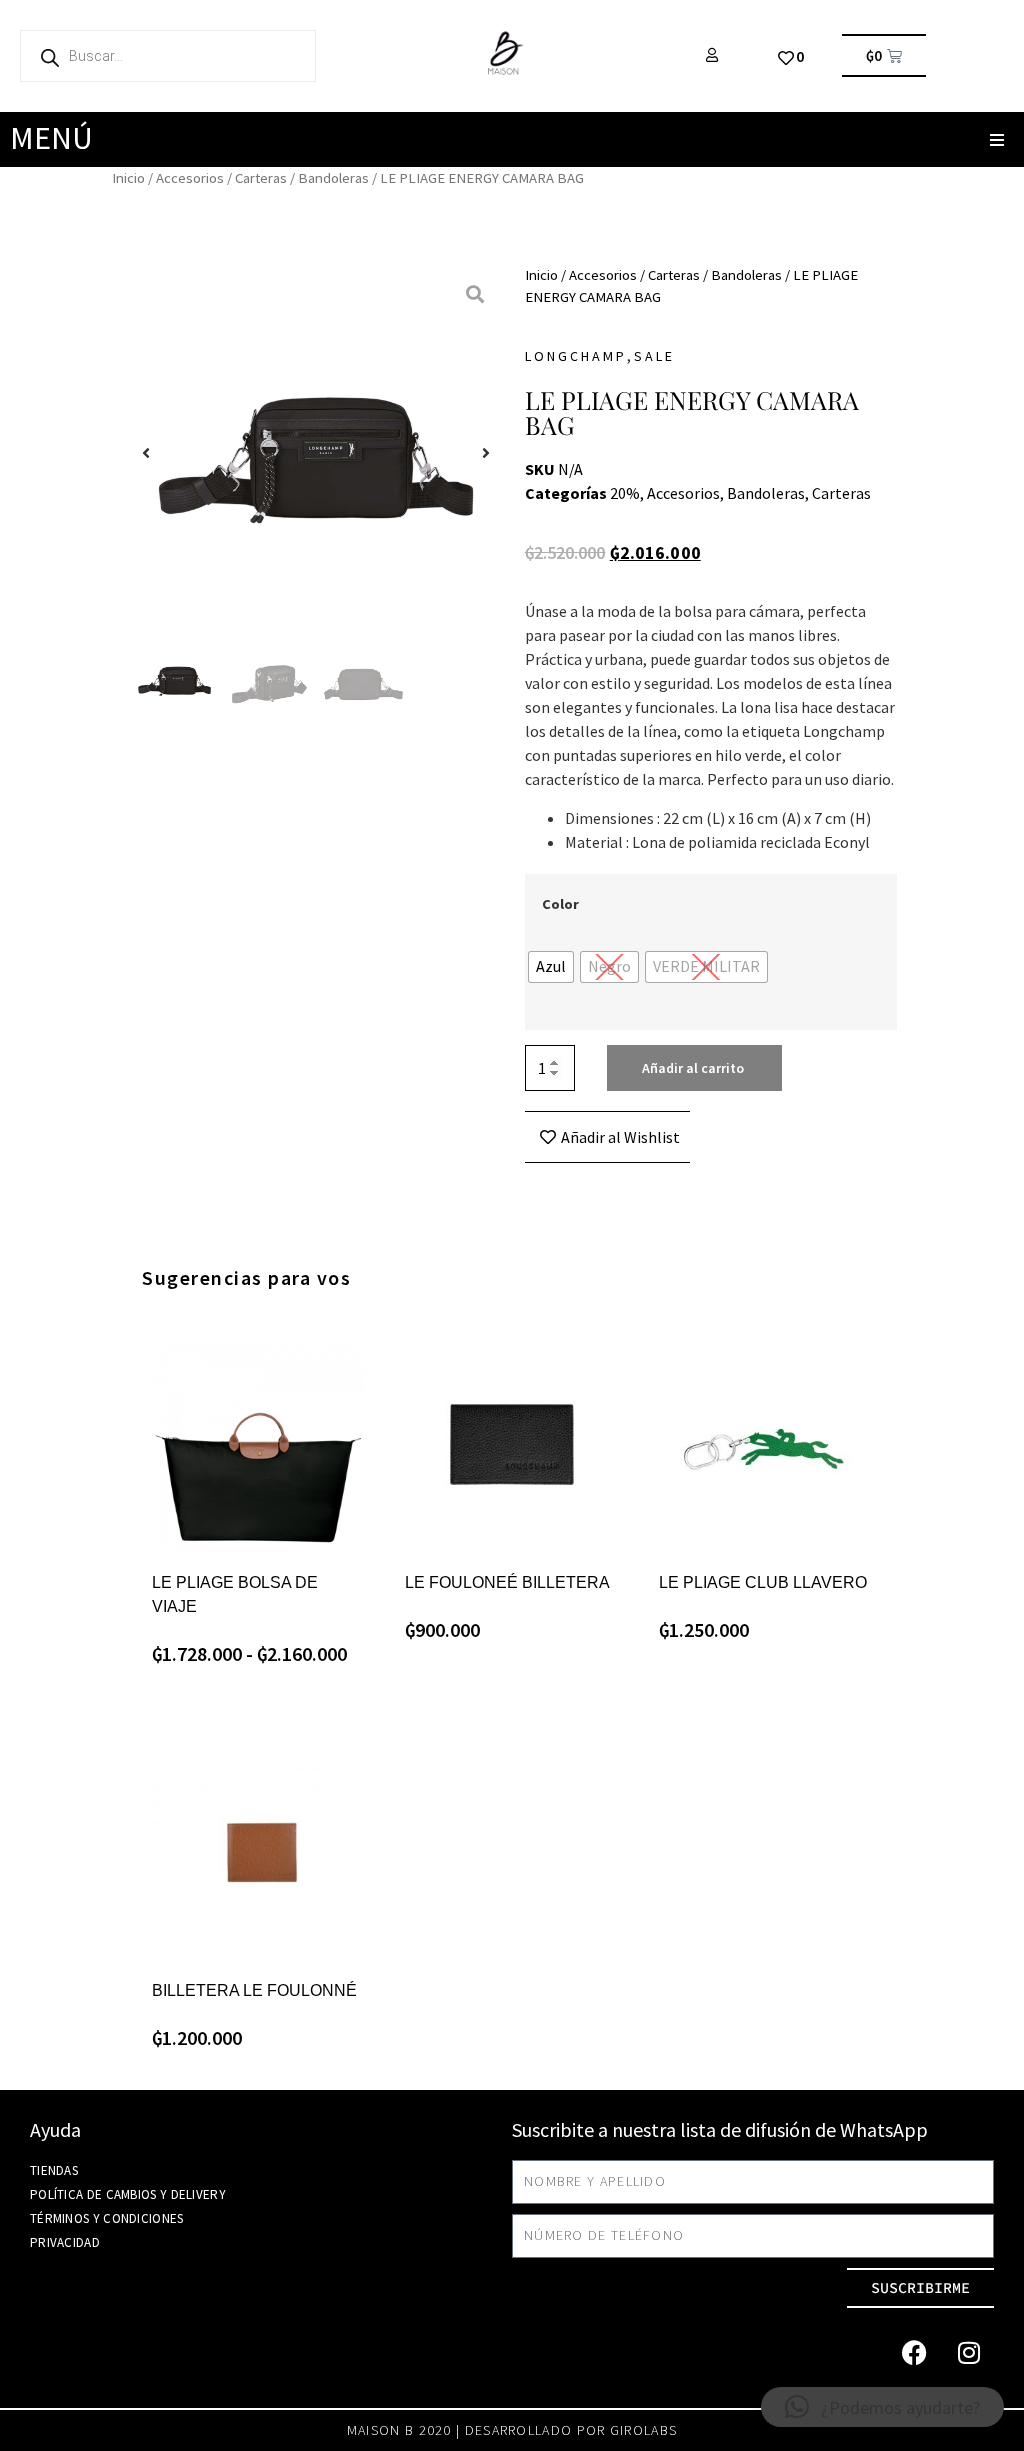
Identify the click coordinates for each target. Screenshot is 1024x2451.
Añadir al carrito (693, 1068)
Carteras (261, 178)
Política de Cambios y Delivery (128, 2194)
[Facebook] (914, 2353)
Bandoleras (333, 178)
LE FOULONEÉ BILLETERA (507, 1582)
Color (560, 904)
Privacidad (65, 2242)
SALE (654, 356)
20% (625, 493)
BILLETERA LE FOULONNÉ (254, 1990)
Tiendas (54, 2170)
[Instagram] (969, 2353)
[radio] (551, 967)
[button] (996, 139)
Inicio (128, 178)
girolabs (643, 2430)
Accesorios (190, 178)
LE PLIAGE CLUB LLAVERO (763, 1582)
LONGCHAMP (576, 356)
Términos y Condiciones (107, 2218)
